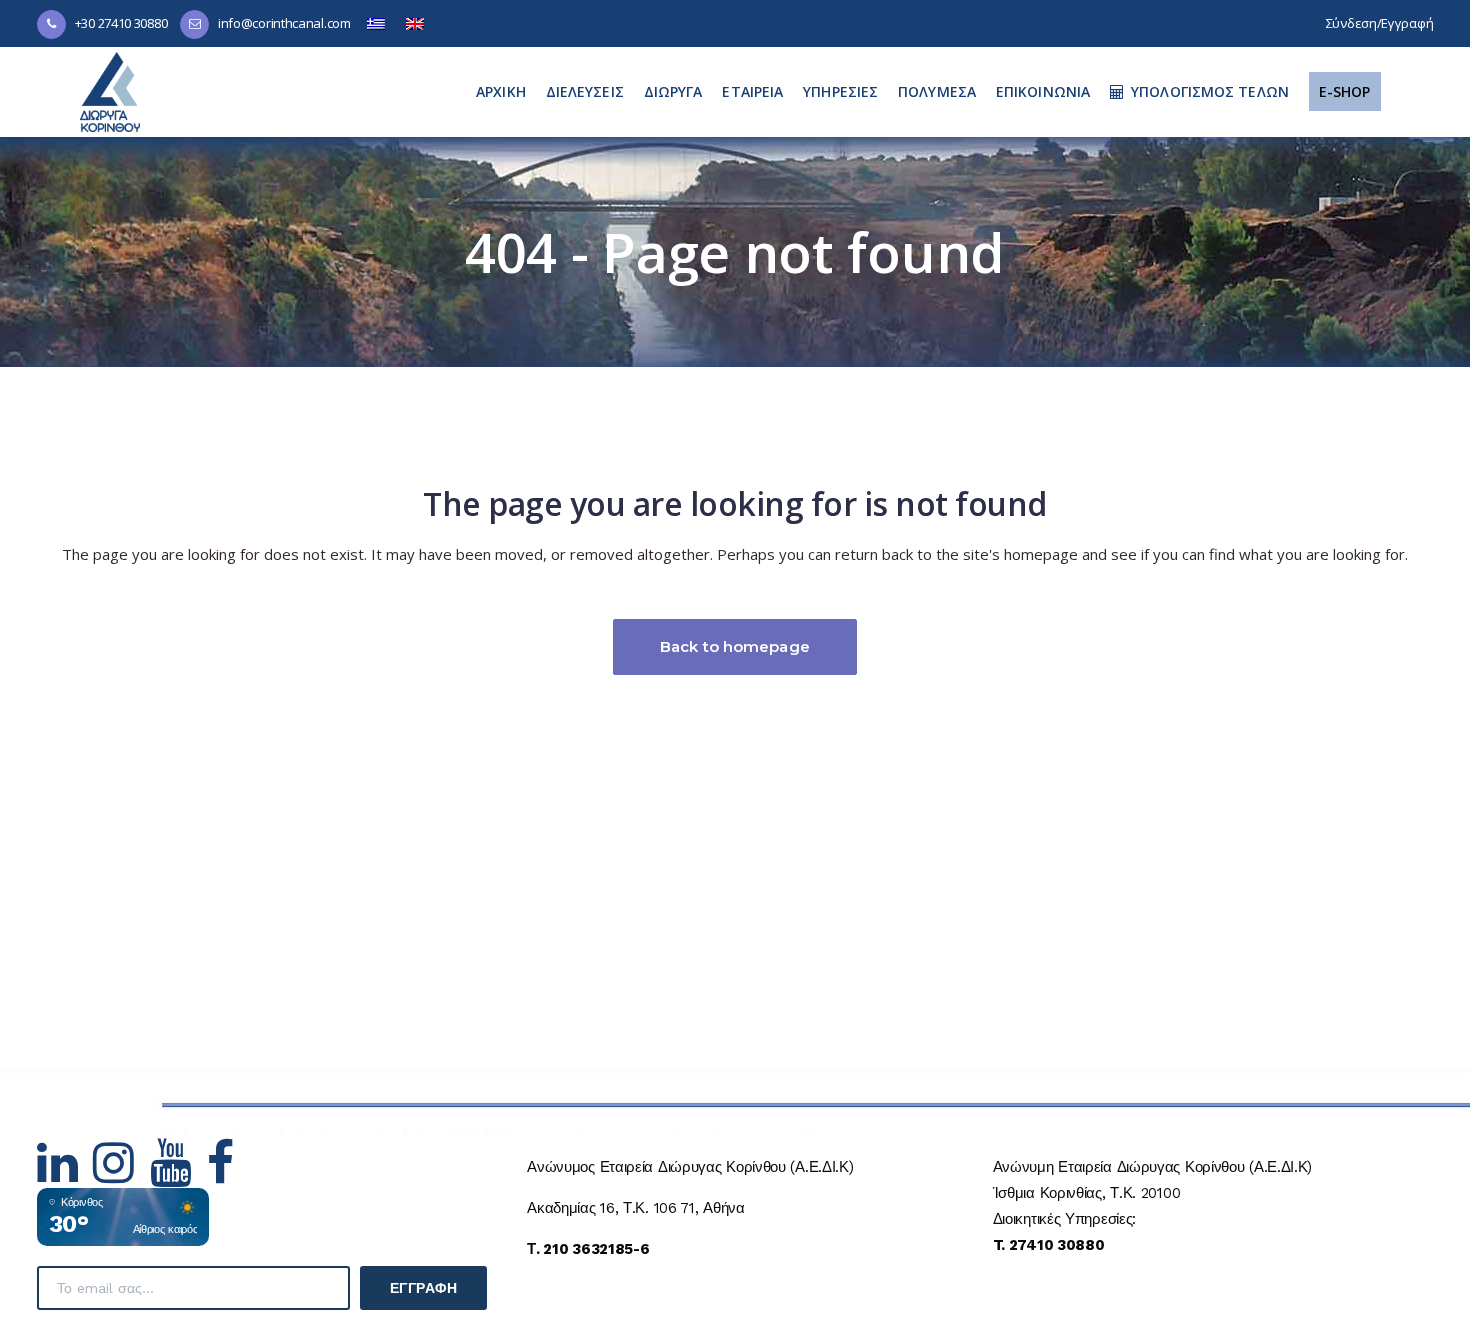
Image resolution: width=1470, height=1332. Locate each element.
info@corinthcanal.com (284, 23)
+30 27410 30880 (121, 23)
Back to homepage (735, 646)
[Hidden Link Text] (65, 1175)
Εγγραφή (424, 1288)
